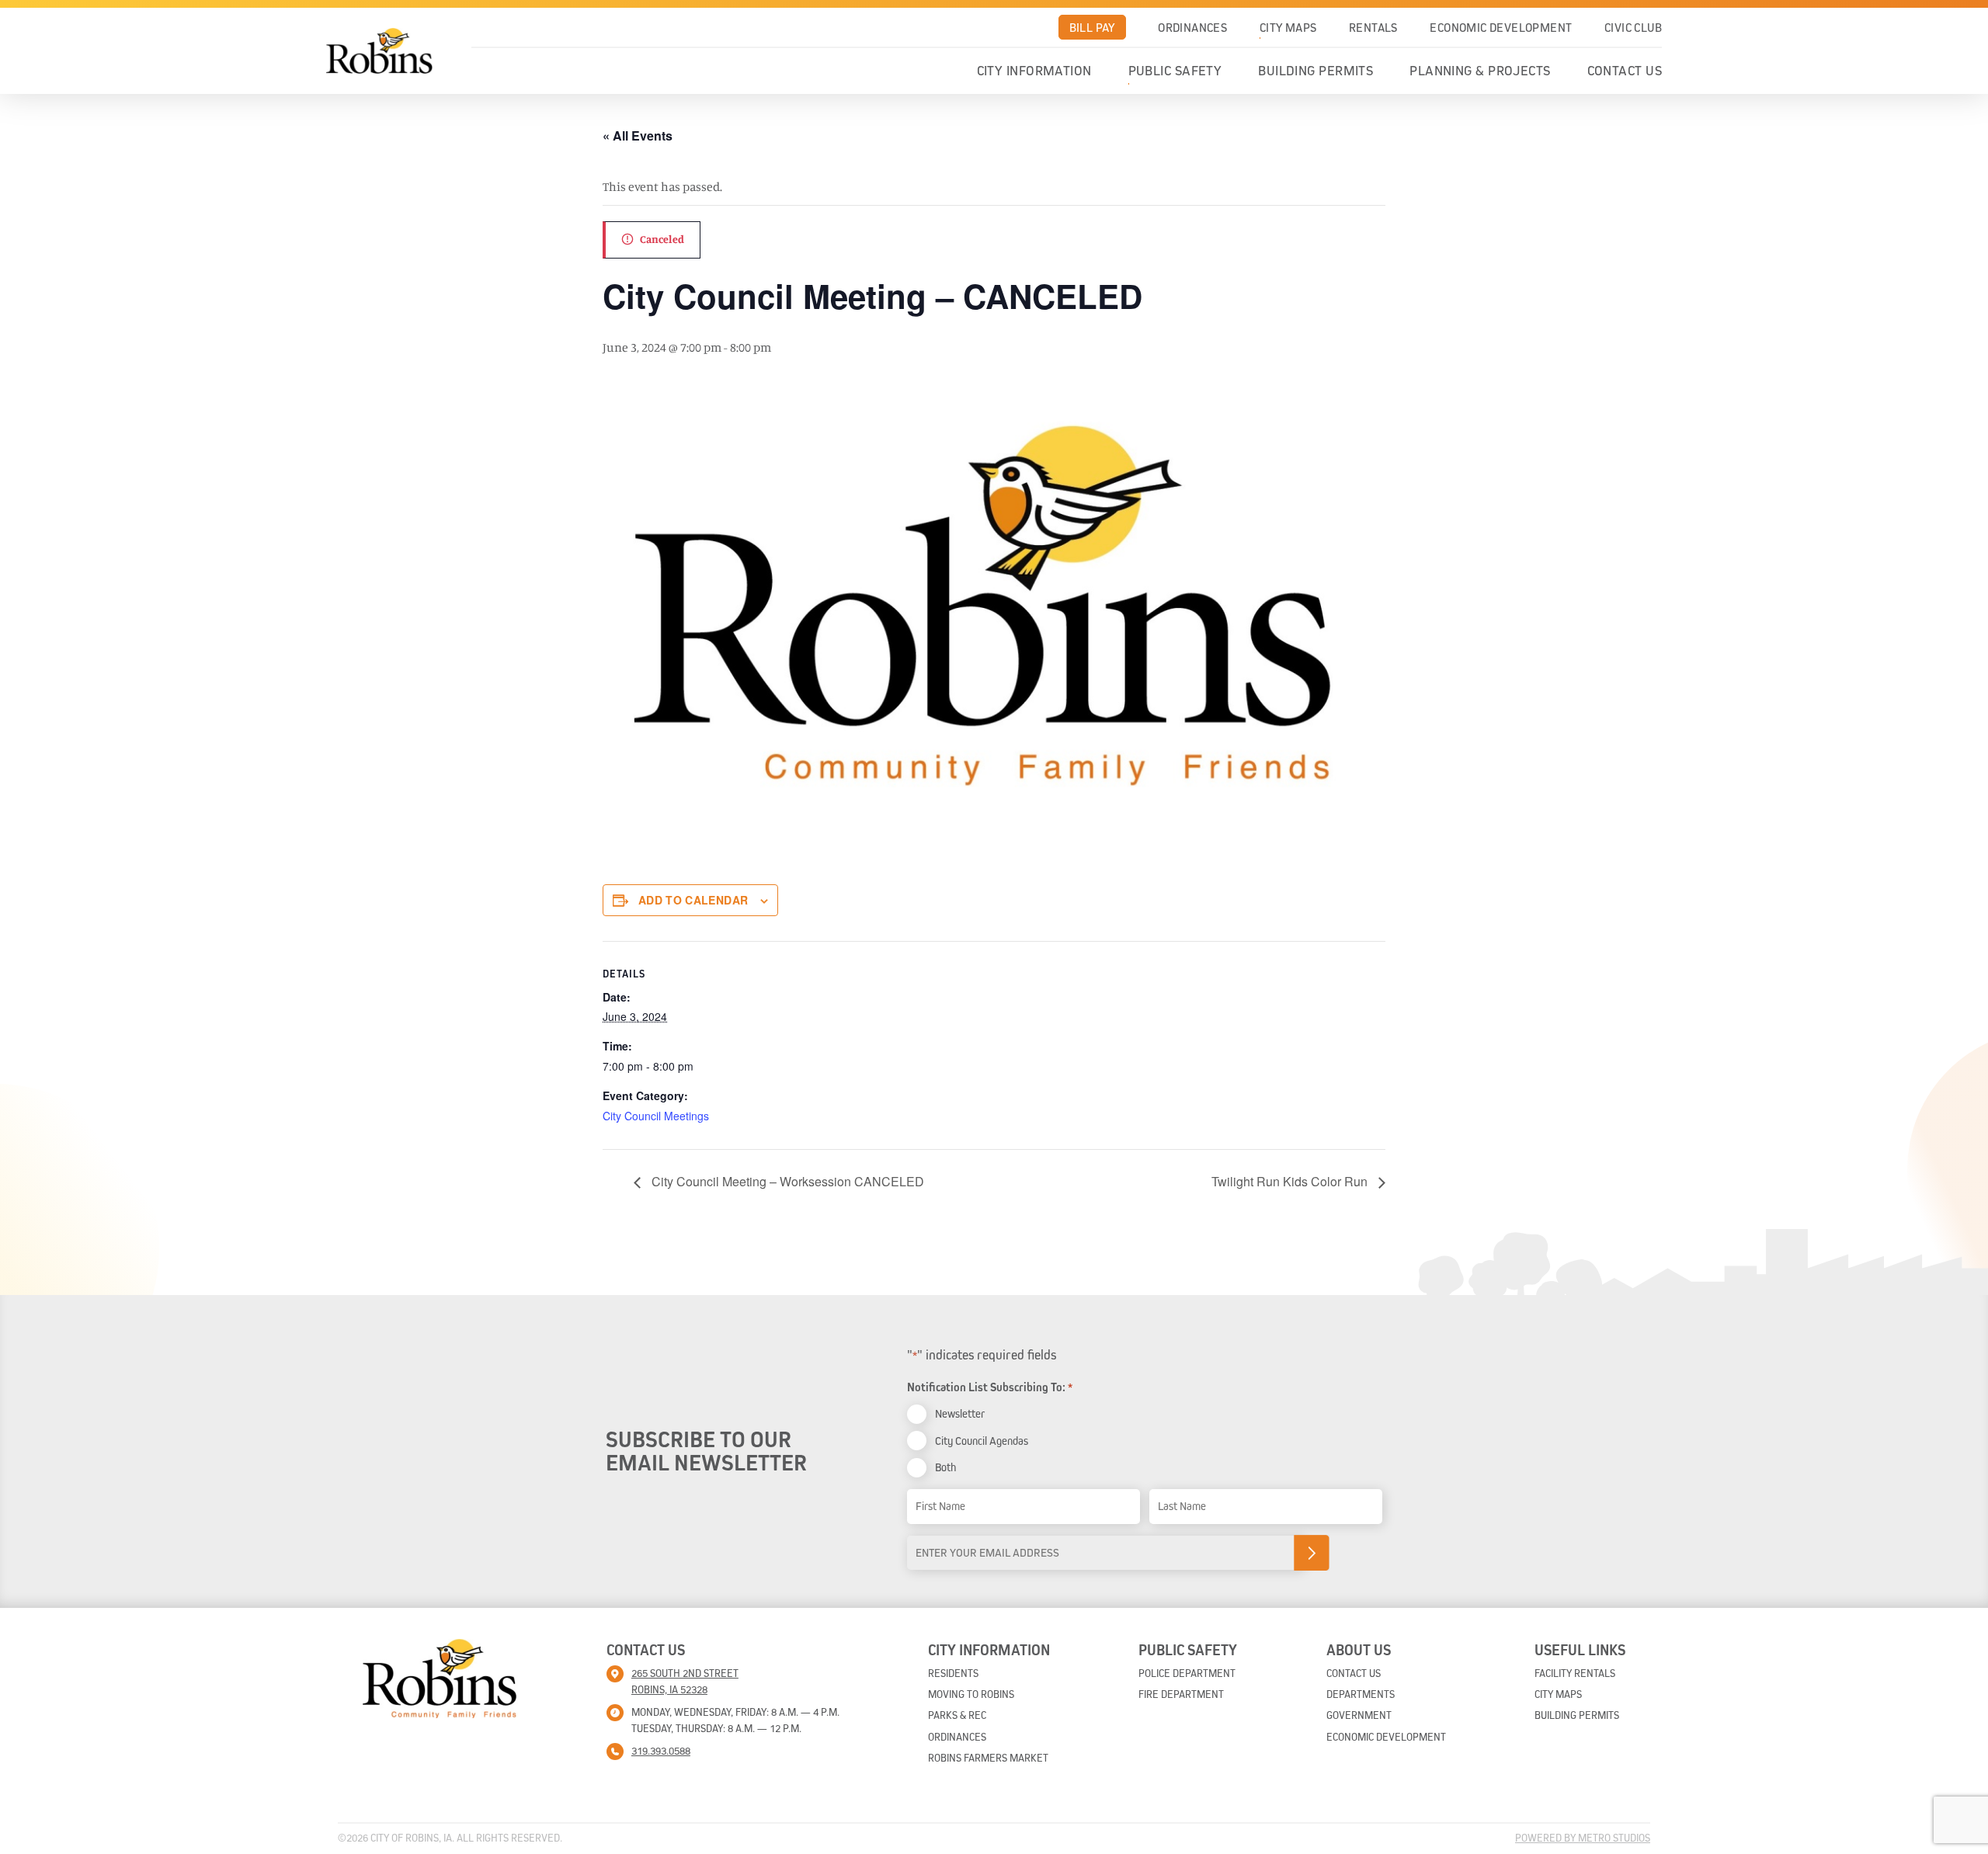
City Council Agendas (982, 1441)
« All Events (638, 135)
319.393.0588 (661, 1751)
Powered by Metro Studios (1583, 1838)
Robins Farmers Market (988, 1758)
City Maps (1288, 27)
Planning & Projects (1480, 71)
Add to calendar (693, 900)
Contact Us (1625, 71)
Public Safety (1175, 71)
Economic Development (1501, 27)
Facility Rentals (1575, 1673)
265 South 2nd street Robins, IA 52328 (685, 1681)
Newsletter (960, 1413)
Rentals (1373, 27)
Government (1359, 1715)
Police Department (1187, 1673)
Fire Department (1181, 1694)
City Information (1034, 71)
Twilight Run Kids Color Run (1291, 1181)
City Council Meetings (656, 1116)
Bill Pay (1092, 27)
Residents (953, 1673)
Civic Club (1633, 27)
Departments (1361, 1694)
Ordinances (1192, 27)
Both (945, 1467)
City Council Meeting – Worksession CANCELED (786, 1181)
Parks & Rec (957, 1715)
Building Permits (1315, 71)
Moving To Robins (971, 1694)
